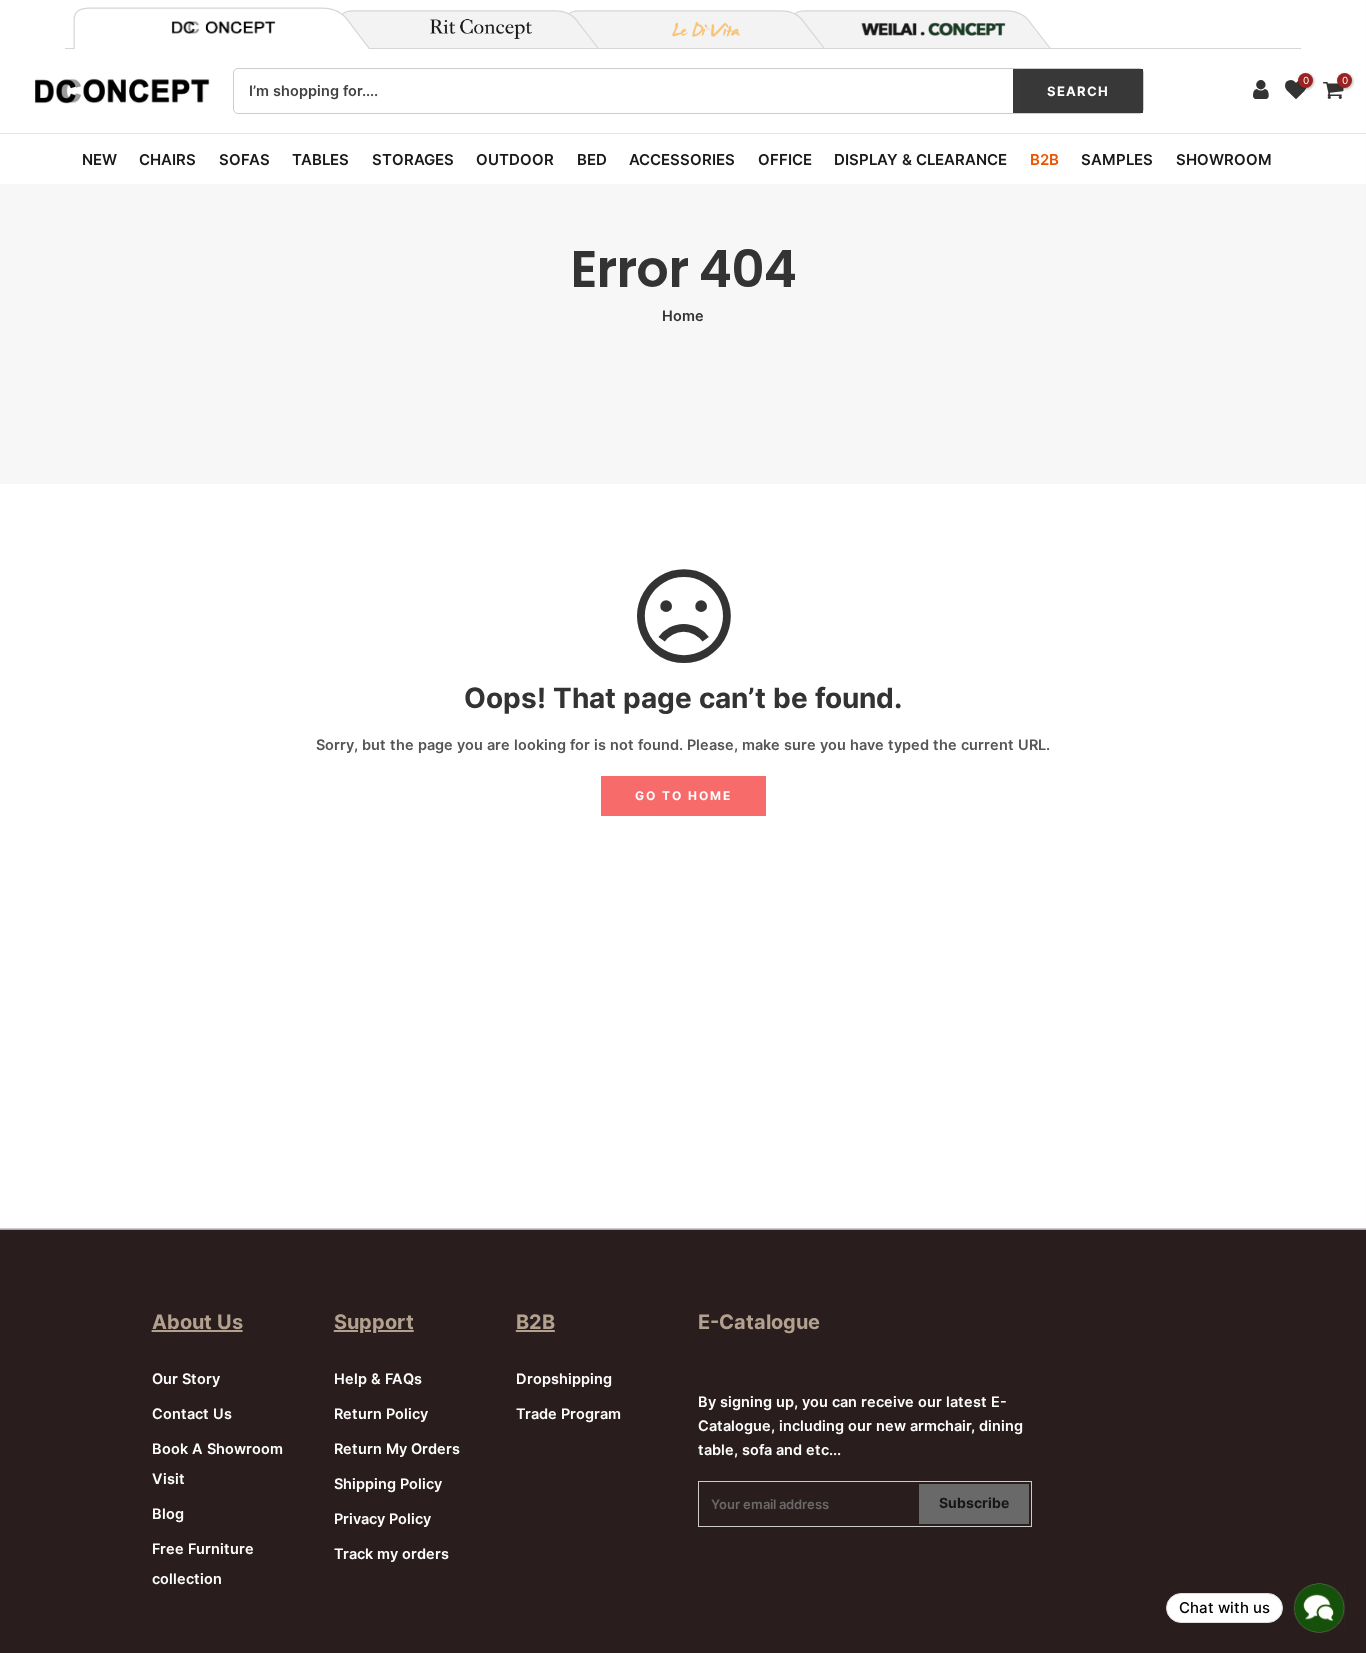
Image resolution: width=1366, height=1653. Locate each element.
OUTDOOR (515, 159)
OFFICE (785, 159)
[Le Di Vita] (695, 29)
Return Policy (381, 1414)
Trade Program (568, 1414)
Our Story (186, 1379)
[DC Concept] (921, 29)
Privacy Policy (382, 1519)
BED (592, 159)
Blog (168, 1514)
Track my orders (391, 1554)
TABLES (320, 159)
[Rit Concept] (469, 29)
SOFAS (244, 159)
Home (683, 316)
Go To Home (683, 795)
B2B (1044, 159)
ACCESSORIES (682, 159)
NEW (99, 159)
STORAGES (413, 159)
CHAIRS (167, 159)
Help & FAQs (378, 1379)
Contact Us (192, 1414)
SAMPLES (1117, 159)
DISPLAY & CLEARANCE (920, 159)
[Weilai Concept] (223, 27)
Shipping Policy (388, 1484)
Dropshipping (564, 1379)
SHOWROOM (1224, 159)
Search (1078, 91)
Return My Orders (397, 1449)
